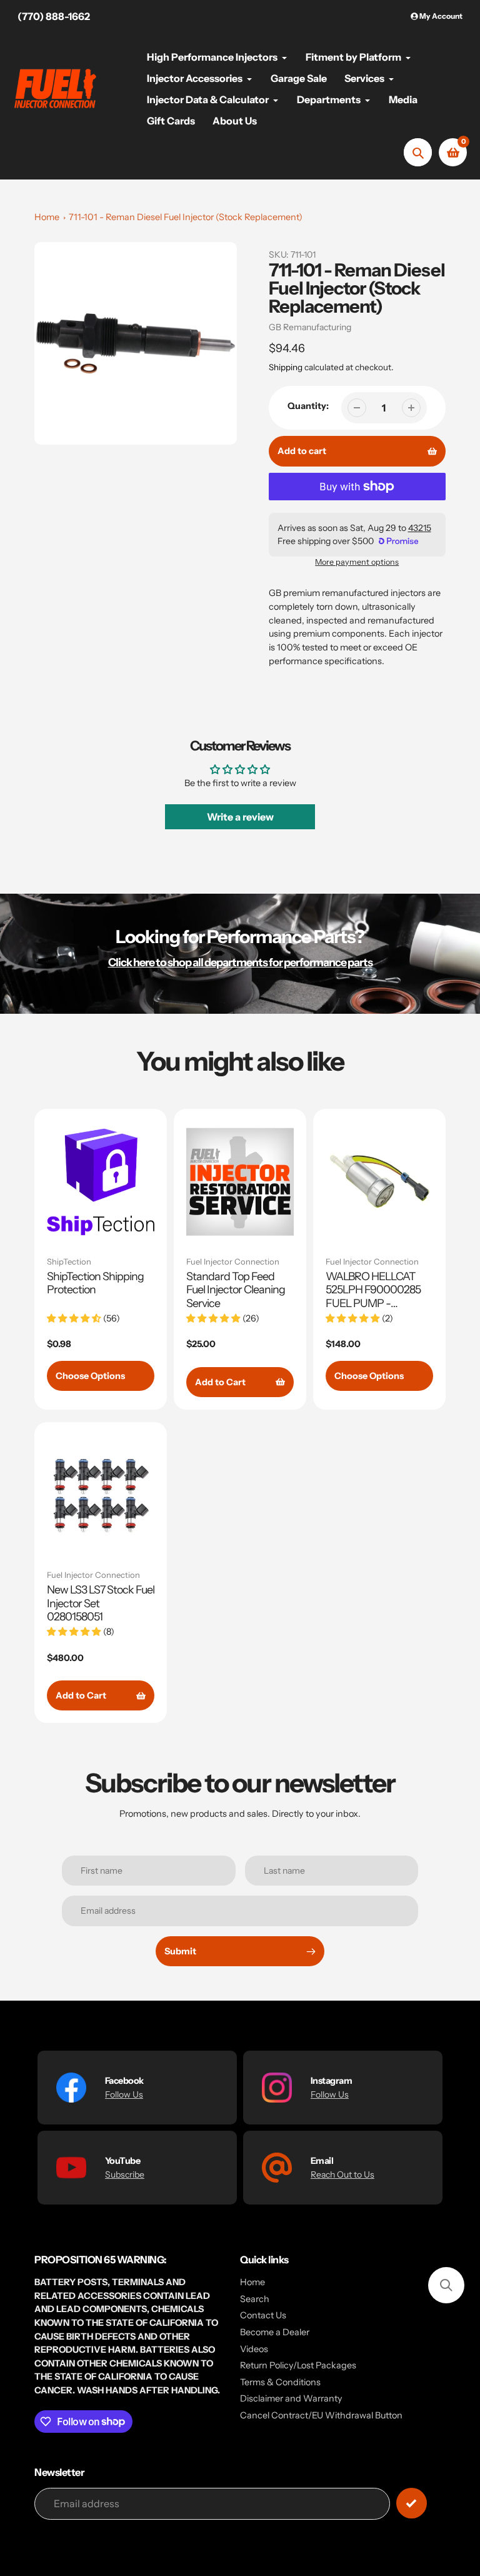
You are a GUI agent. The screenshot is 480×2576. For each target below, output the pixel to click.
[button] (446, 2285)
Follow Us (124, 2094)
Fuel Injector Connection (233, 1261)
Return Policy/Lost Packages (298, 2365)
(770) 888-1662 (54, 16)
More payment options (357, 562)
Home (47, 217)
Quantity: (308, 406)
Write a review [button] (240, 817)
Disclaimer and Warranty (291, 2398)
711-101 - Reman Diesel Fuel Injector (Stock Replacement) (186, 217)
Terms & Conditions (280, 2382)
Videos (254, 2349)
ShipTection (69, 1261)
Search (255, 2299)
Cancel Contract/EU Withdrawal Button (321, 2415)
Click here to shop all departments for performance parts (240, 962)
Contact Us (263, 2315)
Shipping (286, 367)
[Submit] (412, 2503)
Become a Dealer (275, 2332)
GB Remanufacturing (310, 327)
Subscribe (125, 2174)
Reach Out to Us (342, 2174)
